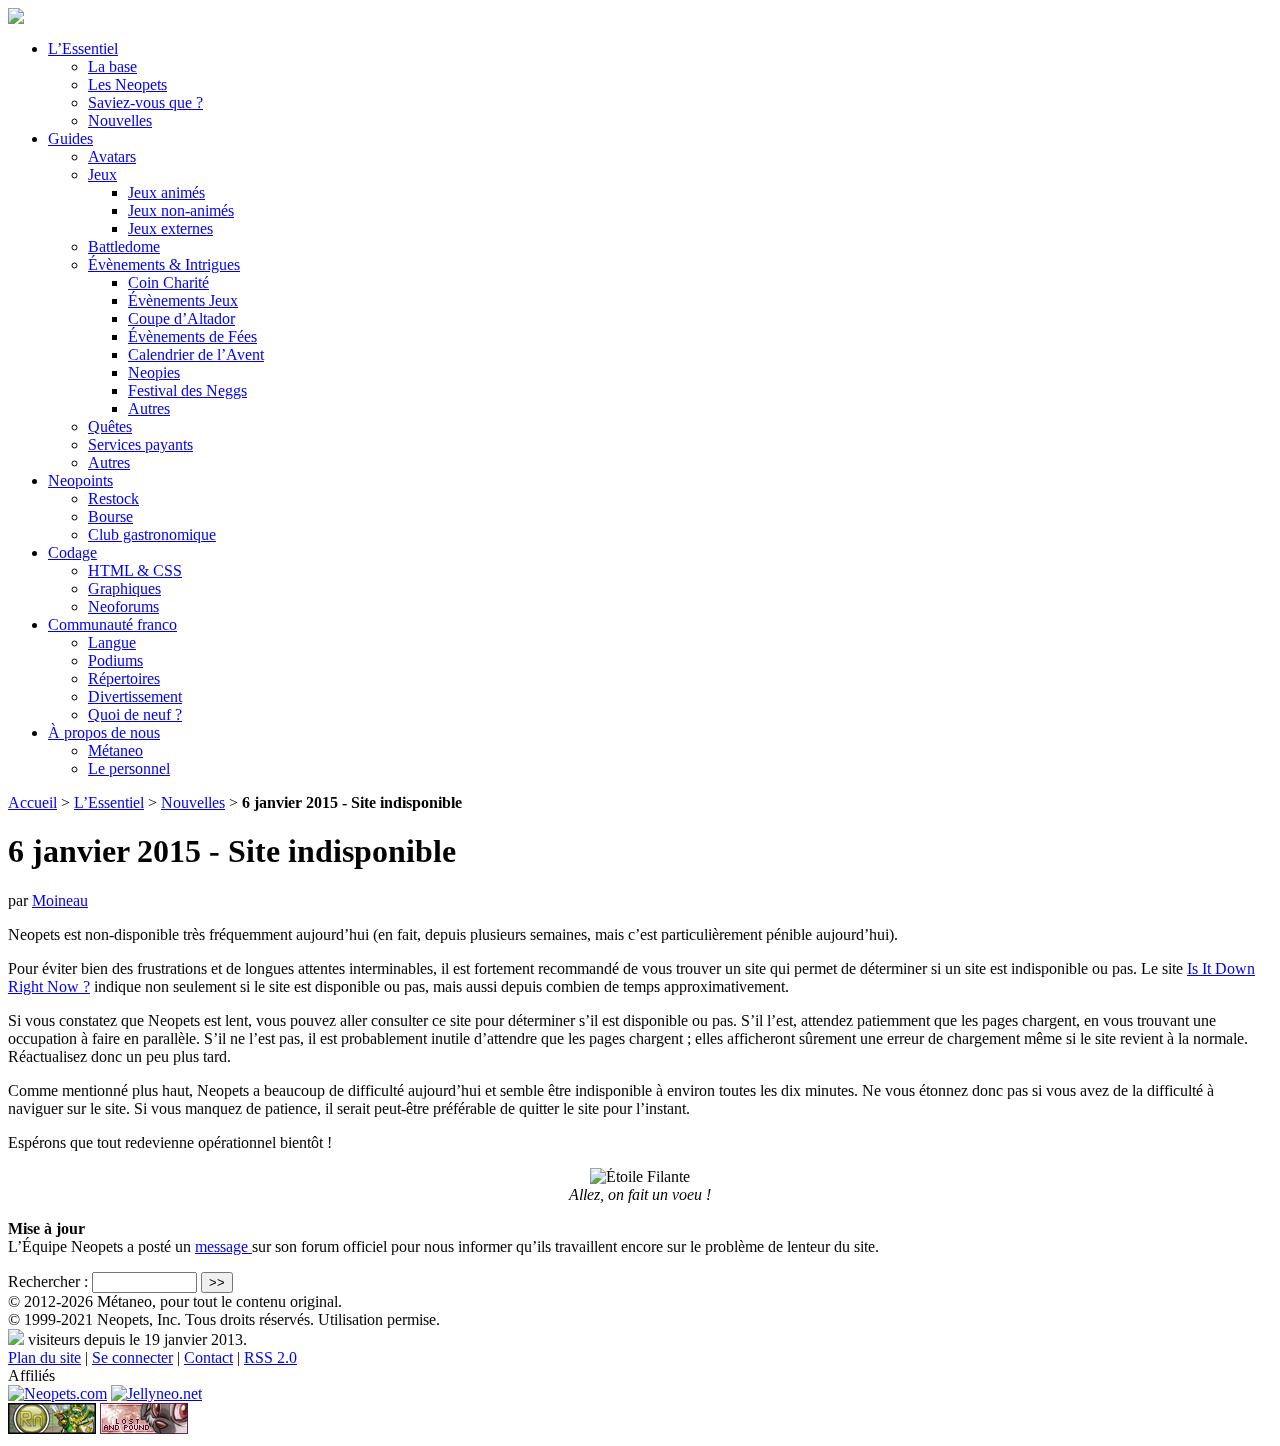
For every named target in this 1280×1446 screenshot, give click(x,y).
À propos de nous (104, 732)
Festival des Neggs (187, 390)
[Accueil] (16, 18)
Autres (149, 408)
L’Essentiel (83, 48)
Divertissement (135, 696)
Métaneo (115, 750)
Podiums (115, 660)
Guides (70, 138)
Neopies (154, 372)
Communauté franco (112, 624)
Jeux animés (166, 192)
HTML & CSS (135, 570)
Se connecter (132, 1357)
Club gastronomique (152, 534)
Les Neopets (127, 84)
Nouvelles (120, 120)
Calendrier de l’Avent (196, 354)
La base (112, 66)
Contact (208, 1357)
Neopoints (80, 480)
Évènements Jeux (183, 300)
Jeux (102, 174)
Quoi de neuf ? (135, 714)
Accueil (32, 802)
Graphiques (124, 588)
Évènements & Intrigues (164, 264)
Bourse (110, 516)
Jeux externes (170, 228)
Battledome (124, 246)
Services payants (140, 444)
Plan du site (44, 1357)
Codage (72, 552)
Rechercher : (48, 1281)
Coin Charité (168, 282)
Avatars (112, 156)
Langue (112, 642)
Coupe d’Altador (181, 318)
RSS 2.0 (270, 1357)
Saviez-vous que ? (145, 102)
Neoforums (123, 606)
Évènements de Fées (192, 336)
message (223, 1246)
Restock (113, 498)
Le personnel (129, 768)
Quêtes (110, 426)
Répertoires (124, 678)
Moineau (60, 900)
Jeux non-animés (181, 210)
